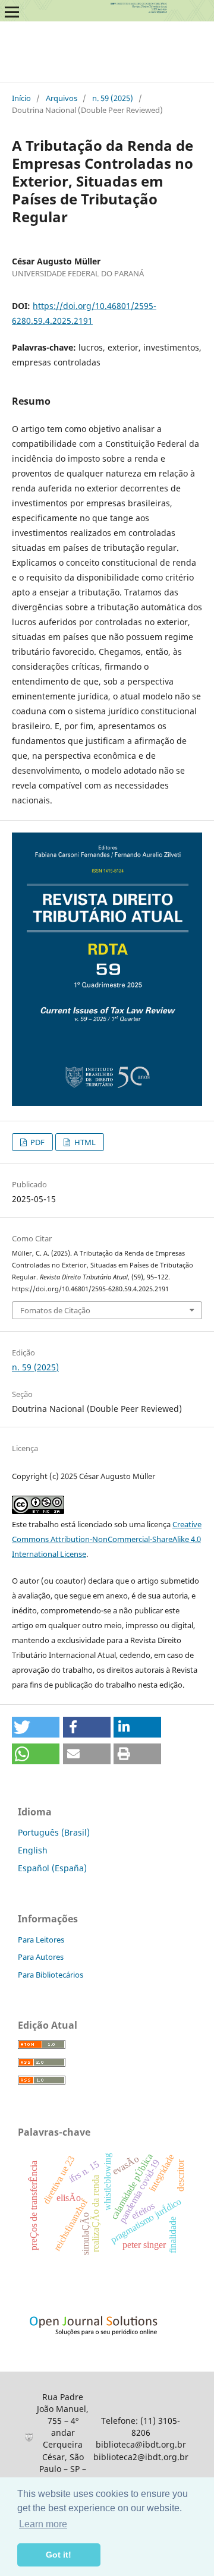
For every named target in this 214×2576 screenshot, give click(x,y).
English (33, 1850)
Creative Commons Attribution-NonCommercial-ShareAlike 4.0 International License (107, 1539)
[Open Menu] (12, 12)
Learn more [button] (43, 2524)
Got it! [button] (59, 2555)
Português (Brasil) (54, 1832)
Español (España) (52, 1868)
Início (21, 98)
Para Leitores (41, 1940)
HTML (84, 1142)
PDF (37, 1142)
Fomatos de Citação (55, 1310)
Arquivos (62, 98)
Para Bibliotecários (51, 1975)
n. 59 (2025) (113, 98)
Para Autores (41, 1957)
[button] (36, 1727)
